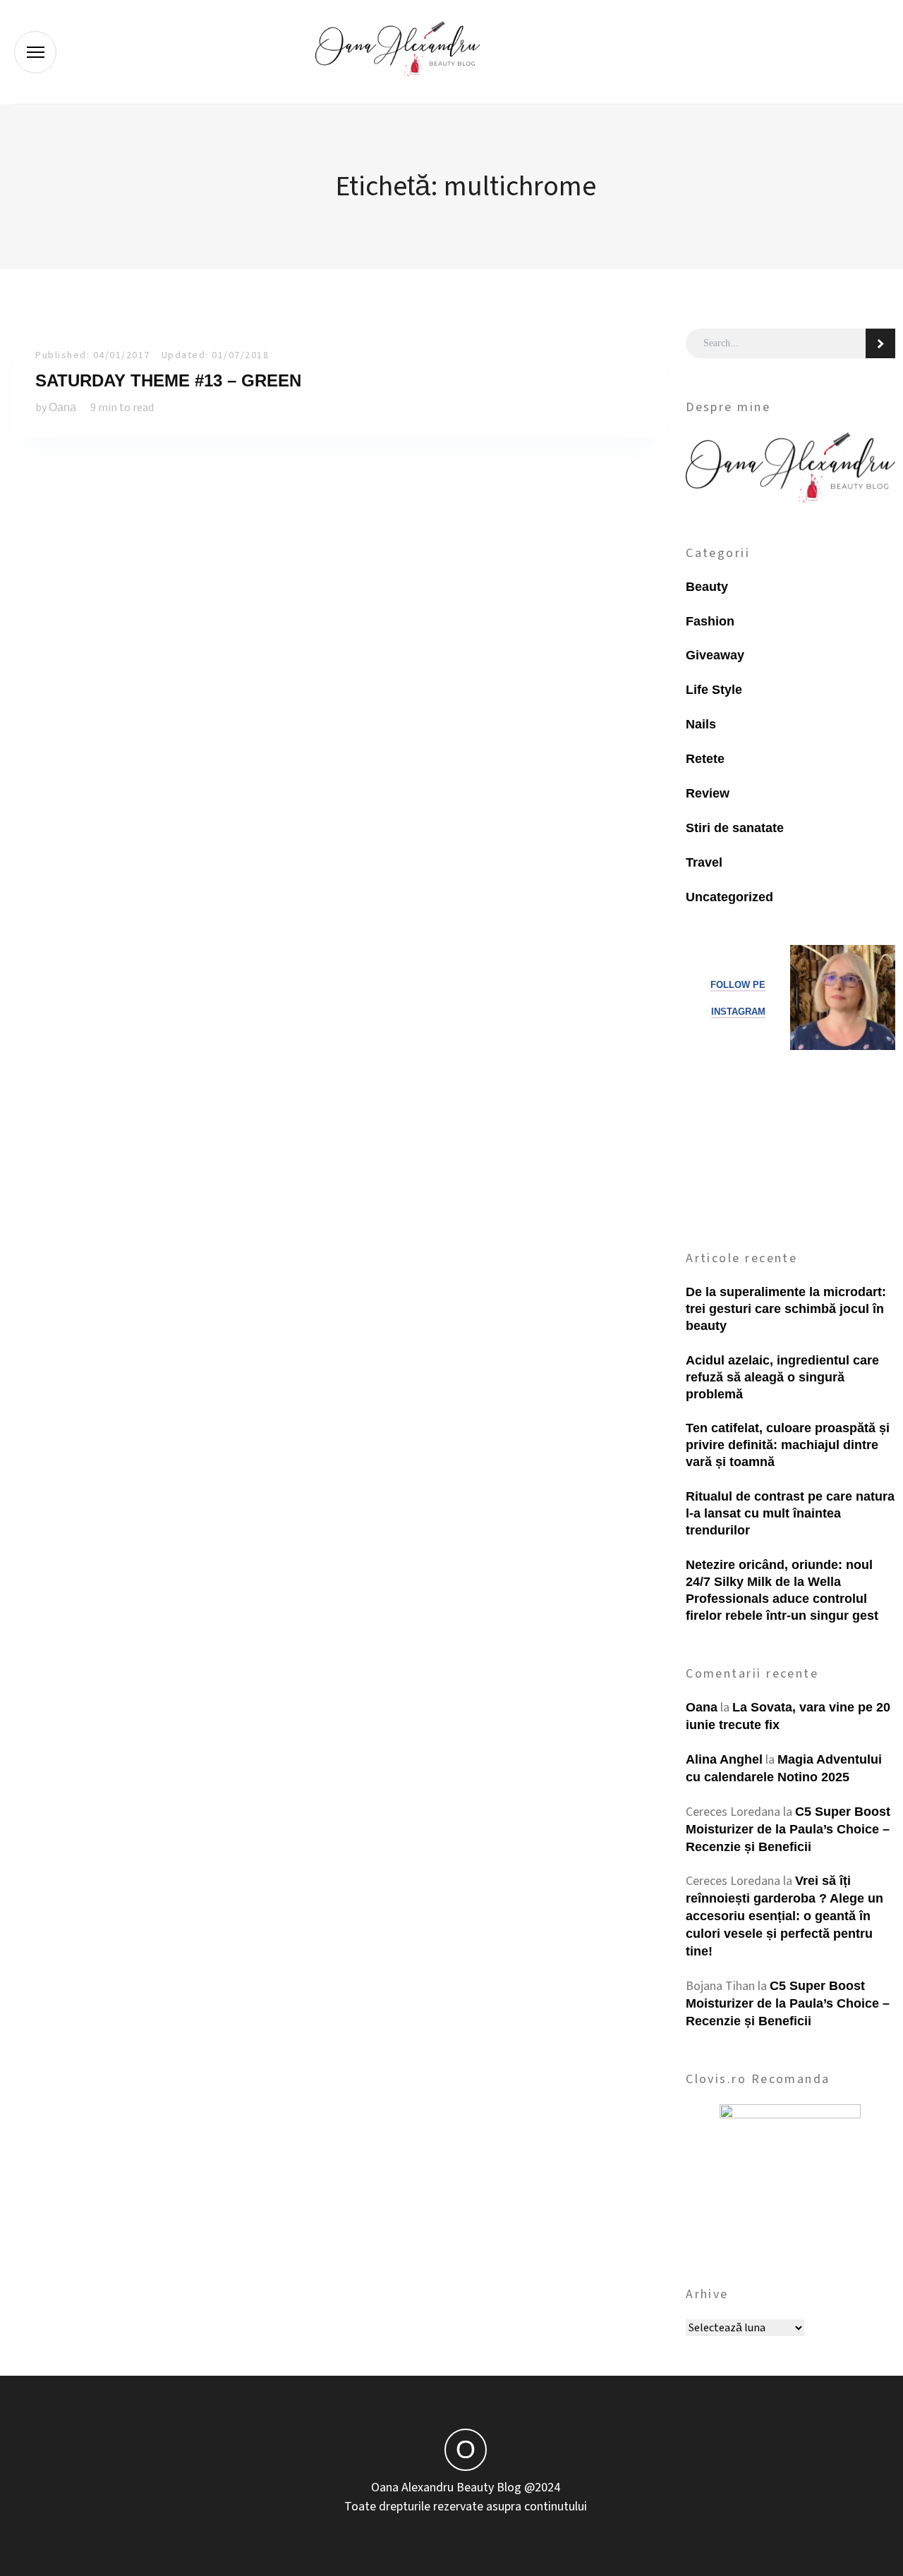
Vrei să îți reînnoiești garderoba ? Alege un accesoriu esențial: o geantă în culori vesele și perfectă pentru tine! (784, 1916)
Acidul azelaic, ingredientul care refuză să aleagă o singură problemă (782, 1377)
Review (708, 793)
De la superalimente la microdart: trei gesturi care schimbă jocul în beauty (786, 1309)
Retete (705, 759)
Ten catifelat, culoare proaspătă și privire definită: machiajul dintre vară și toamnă (788, 1445)
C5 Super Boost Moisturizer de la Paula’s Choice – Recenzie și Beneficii (788, 1829)
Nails (701, 724)
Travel (704, 862)
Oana (62, 407)
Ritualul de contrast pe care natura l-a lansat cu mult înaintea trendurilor (790, 1513)
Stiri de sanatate (735, 828)
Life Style (714, 690)
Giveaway (715, 655)
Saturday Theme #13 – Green (168, 380)
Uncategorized (729, 897)
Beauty (707, 587)
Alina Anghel (724, 1759)
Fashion (710, 621)
